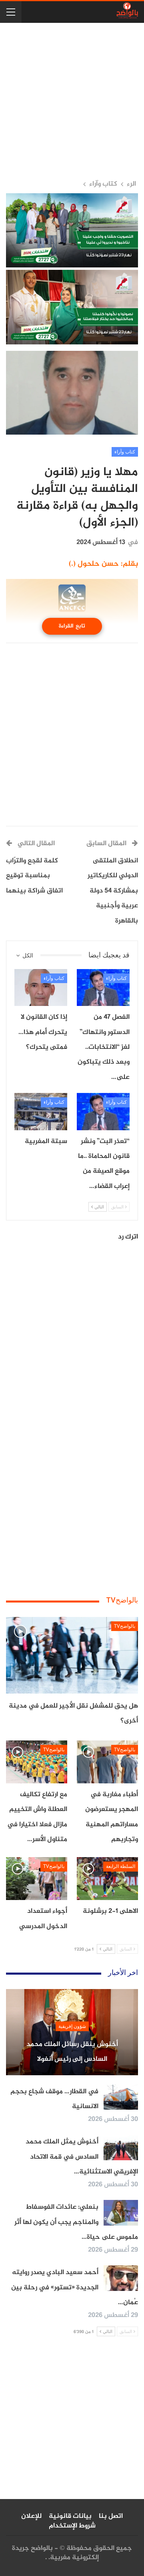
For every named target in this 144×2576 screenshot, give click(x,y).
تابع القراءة (72, 626)
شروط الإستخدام (72, 2526)
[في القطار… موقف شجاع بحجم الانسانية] (121, 2097)
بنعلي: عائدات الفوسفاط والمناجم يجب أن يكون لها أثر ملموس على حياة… (76, 2222)
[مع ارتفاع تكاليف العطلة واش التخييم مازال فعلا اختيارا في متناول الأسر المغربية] (37, 1762)
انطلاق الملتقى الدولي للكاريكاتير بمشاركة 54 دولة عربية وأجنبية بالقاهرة (113, 891)
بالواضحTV (125, 1626)
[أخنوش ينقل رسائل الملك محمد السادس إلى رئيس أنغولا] (72, 2032)
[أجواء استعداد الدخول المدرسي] (37, 1879)
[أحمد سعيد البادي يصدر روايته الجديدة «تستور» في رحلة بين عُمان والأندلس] (121, 2278)
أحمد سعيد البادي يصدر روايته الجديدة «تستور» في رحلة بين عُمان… (75, 2288)
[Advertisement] (72, 101)
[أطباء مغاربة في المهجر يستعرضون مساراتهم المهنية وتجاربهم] (107, 1762)
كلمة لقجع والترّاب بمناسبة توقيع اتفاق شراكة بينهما (34, 876)
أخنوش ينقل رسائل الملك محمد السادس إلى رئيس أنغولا (72, 2052)
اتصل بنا (111, 2516)
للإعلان (31, 2516)
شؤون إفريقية (72, 2026)
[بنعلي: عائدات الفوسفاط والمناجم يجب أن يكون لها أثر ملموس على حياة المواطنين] (121, 2213)
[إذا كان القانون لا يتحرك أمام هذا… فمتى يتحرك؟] (41, 988)
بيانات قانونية (70, 2516)
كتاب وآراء (125, 452)
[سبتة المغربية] (41, 1111)
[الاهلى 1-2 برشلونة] (107, 1879)
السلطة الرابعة (121, 1866)
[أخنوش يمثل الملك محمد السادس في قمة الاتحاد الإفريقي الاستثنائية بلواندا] (121, 2147)
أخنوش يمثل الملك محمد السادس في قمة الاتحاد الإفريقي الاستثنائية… (82, 2157)
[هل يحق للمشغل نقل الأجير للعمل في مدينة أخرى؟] (72, 1655)
